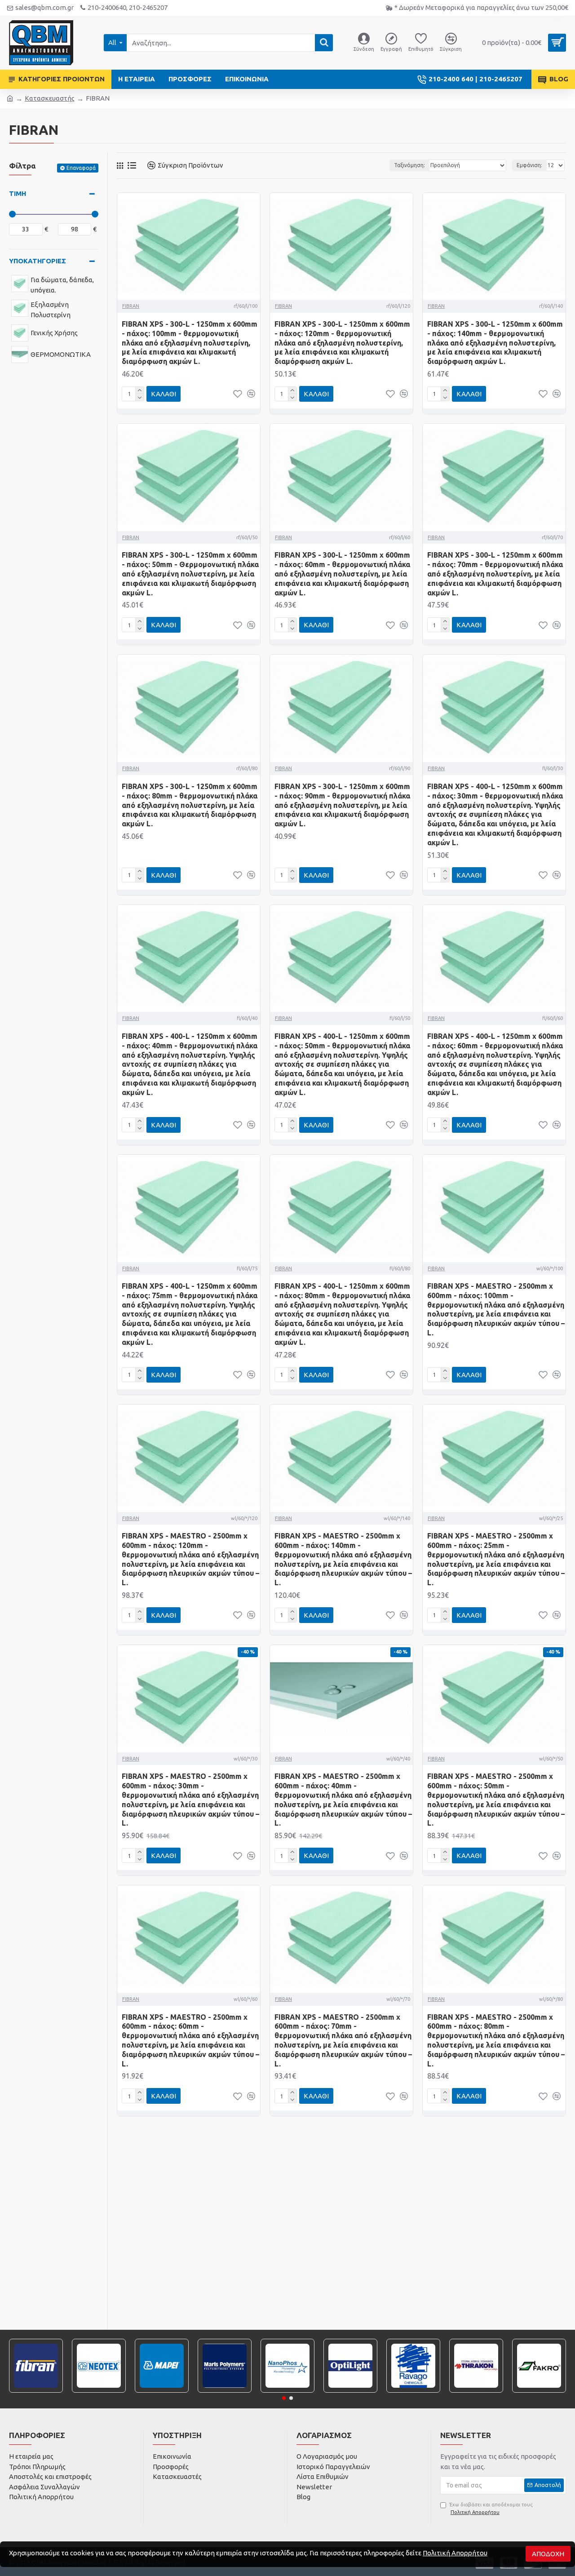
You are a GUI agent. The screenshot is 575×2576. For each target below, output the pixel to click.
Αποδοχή (548, 2554)
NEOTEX (99, 2392)
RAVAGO (413, 2392)
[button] (284, 2398)
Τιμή (18, 193)
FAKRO (539, 2392)
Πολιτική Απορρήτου (455, 2553)
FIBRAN (131, 306)
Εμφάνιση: (529, 165)
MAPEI (162, 2392)
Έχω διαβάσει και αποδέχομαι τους (491, 2508)
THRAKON (476, 2392)
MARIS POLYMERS (225, 2392)
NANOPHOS (288, 2392)
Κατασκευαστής (50, 98)
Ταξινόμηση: (409, 165)
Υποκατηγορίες (38, 261)
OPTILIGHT (351, 2392)
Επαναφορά (81, 168)
